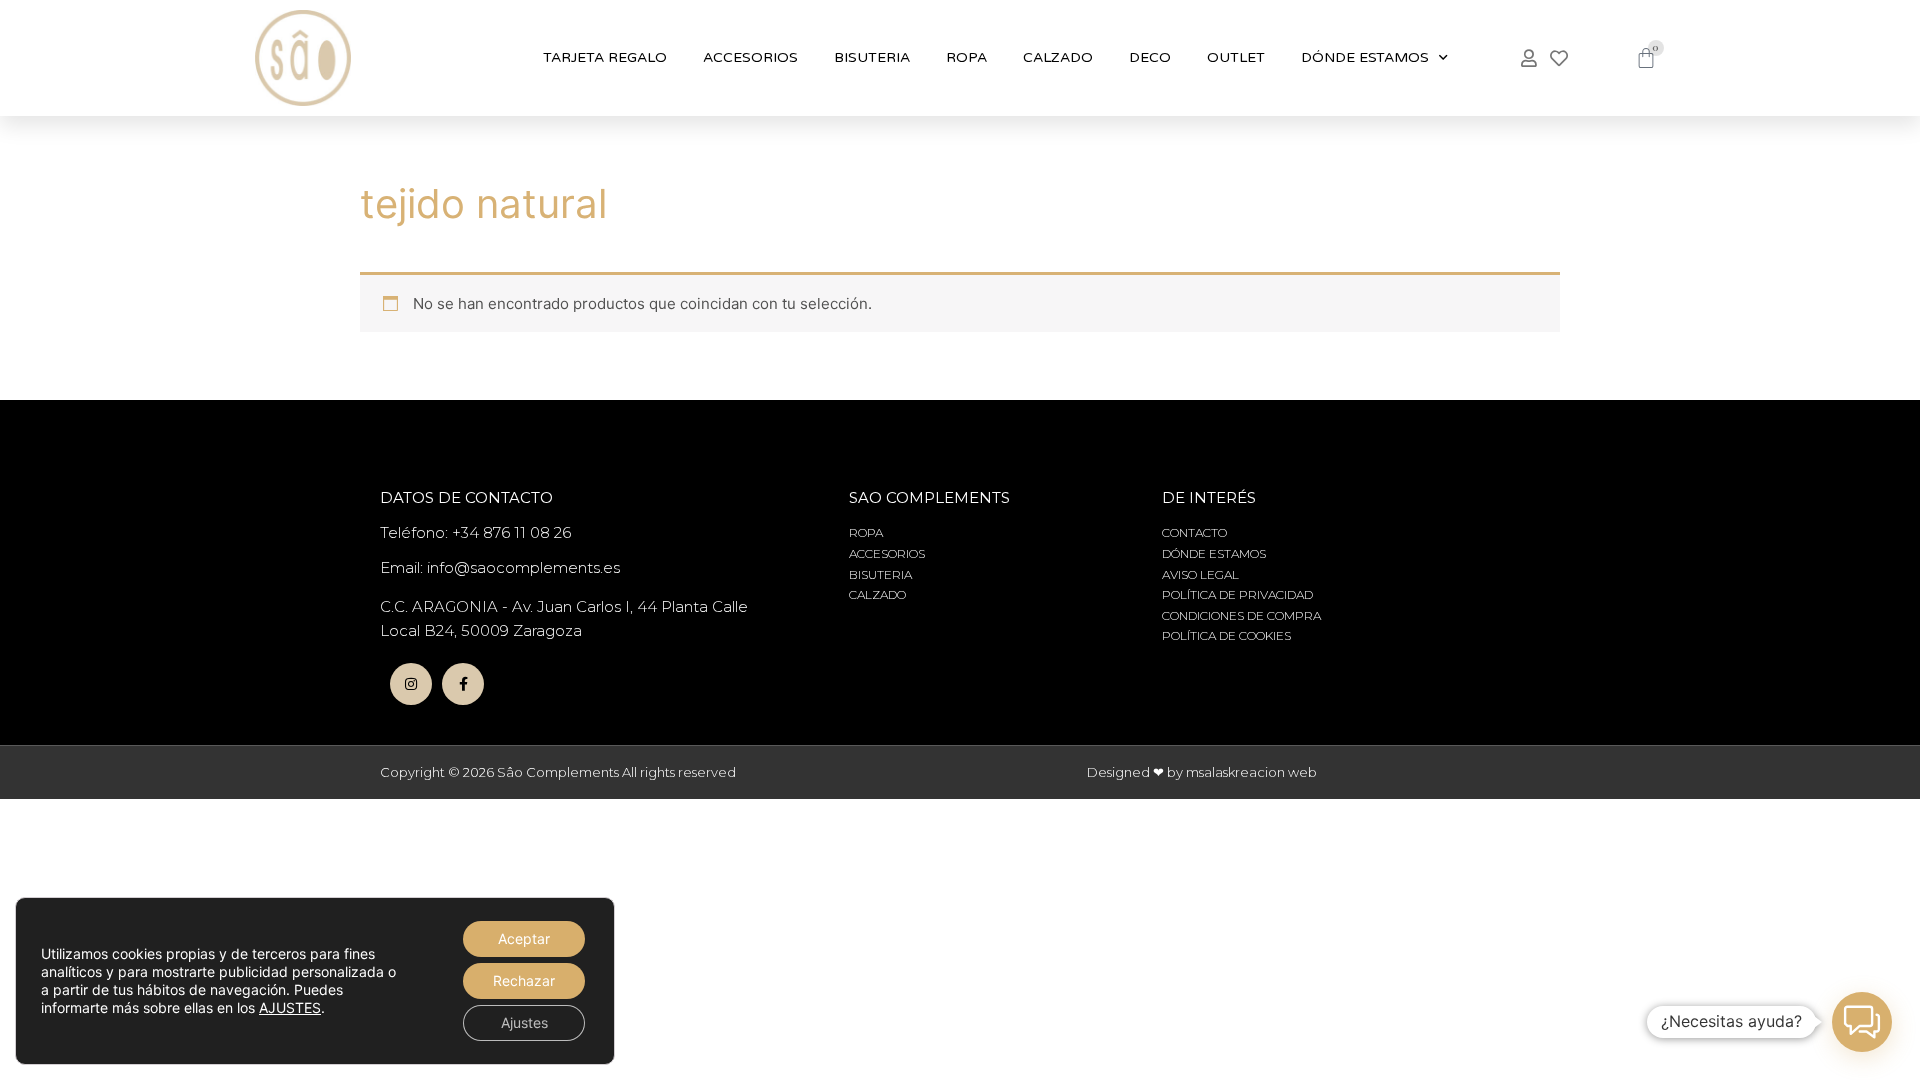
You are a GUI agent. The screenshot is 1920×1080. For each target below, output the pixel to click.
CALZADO (1058, 57)
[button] (1862, 1022)
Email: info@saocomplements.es (500, 567)
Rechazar (524, 980)
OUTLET (1236, 57)
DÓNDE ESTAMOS (1365, 57)
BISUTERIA (872, 57)
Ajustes (524, 1022)
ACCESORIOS (750, 57)
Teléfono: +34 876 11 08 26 (475, 532)
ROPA (966, 57)
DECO (1150, 57)
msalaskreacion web (1251, 772)
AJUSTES (290, 1007)
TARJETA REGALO (605, 57)
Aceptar (524, 938)
